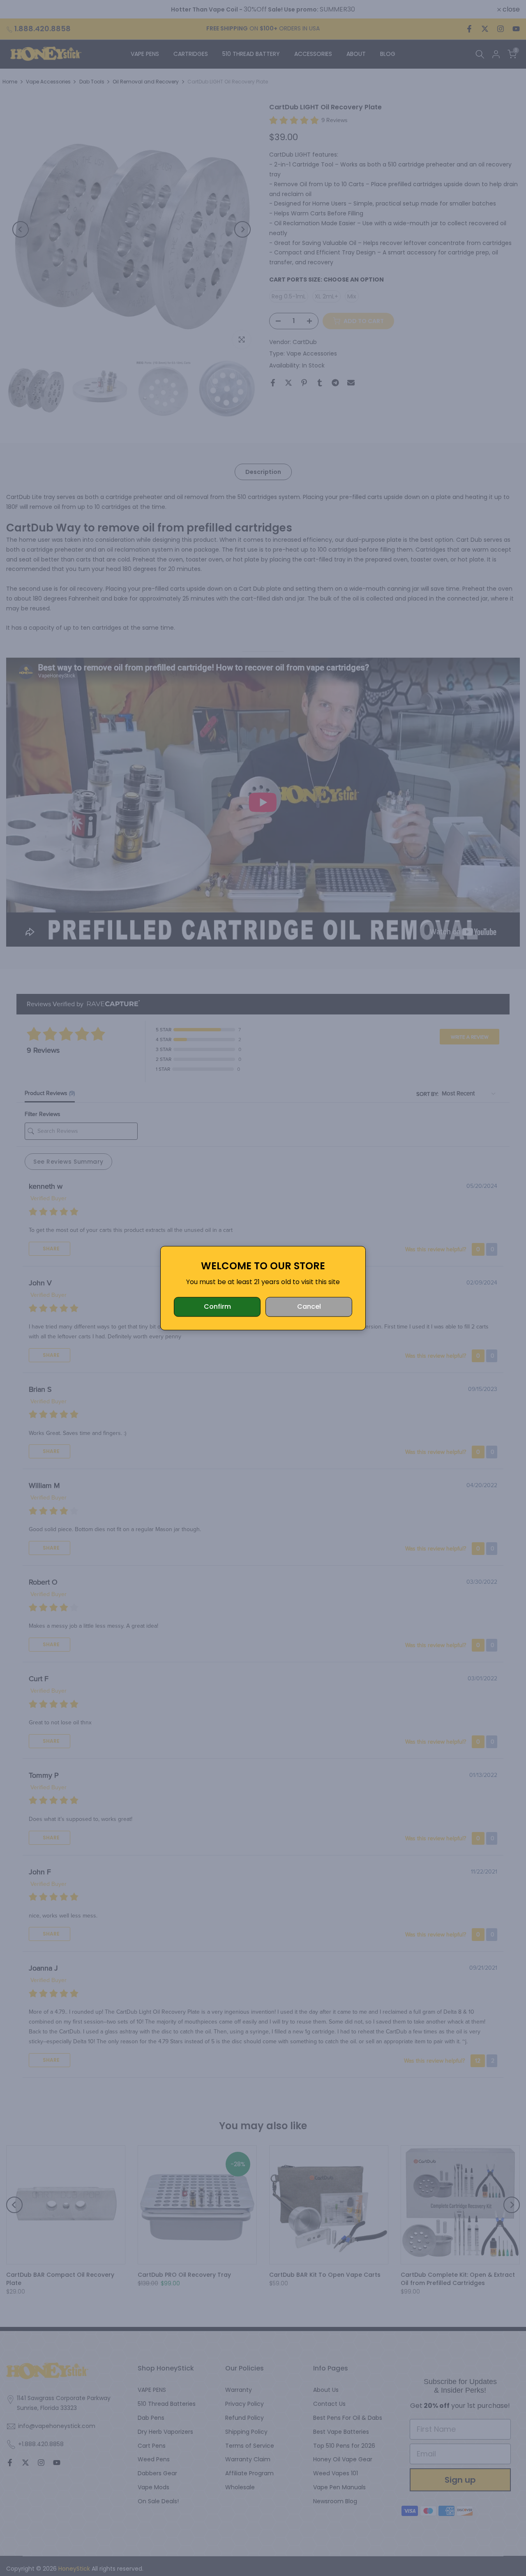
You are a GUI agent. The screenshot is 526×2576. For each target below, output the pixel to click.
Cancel (309, 1306)
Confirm (217, 1306)
